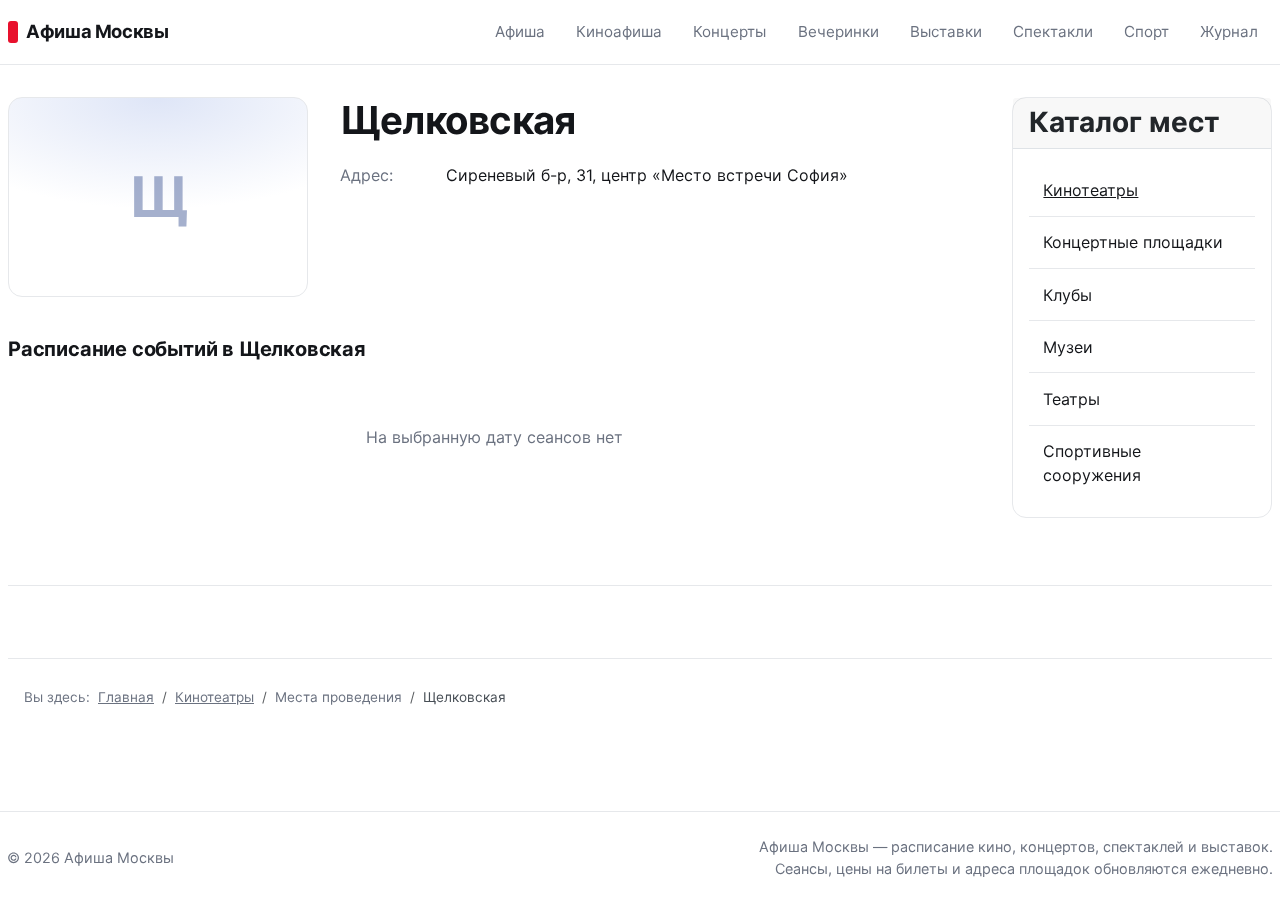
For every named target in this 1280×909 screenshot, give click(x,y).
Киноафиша (619, 31)
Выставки (946, 31)
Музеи (1068, 347)
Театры (1071, 399)
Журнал (1229, 31)
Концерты (729, 31)
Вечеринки (838, 31)
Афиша (520, 31)
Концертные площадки (1133, 242)
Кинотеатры (1090, 190)
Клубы (1067, 295)
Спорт (1146, 31)
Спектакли (1053, 31)
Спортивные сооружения (1092, 463)
